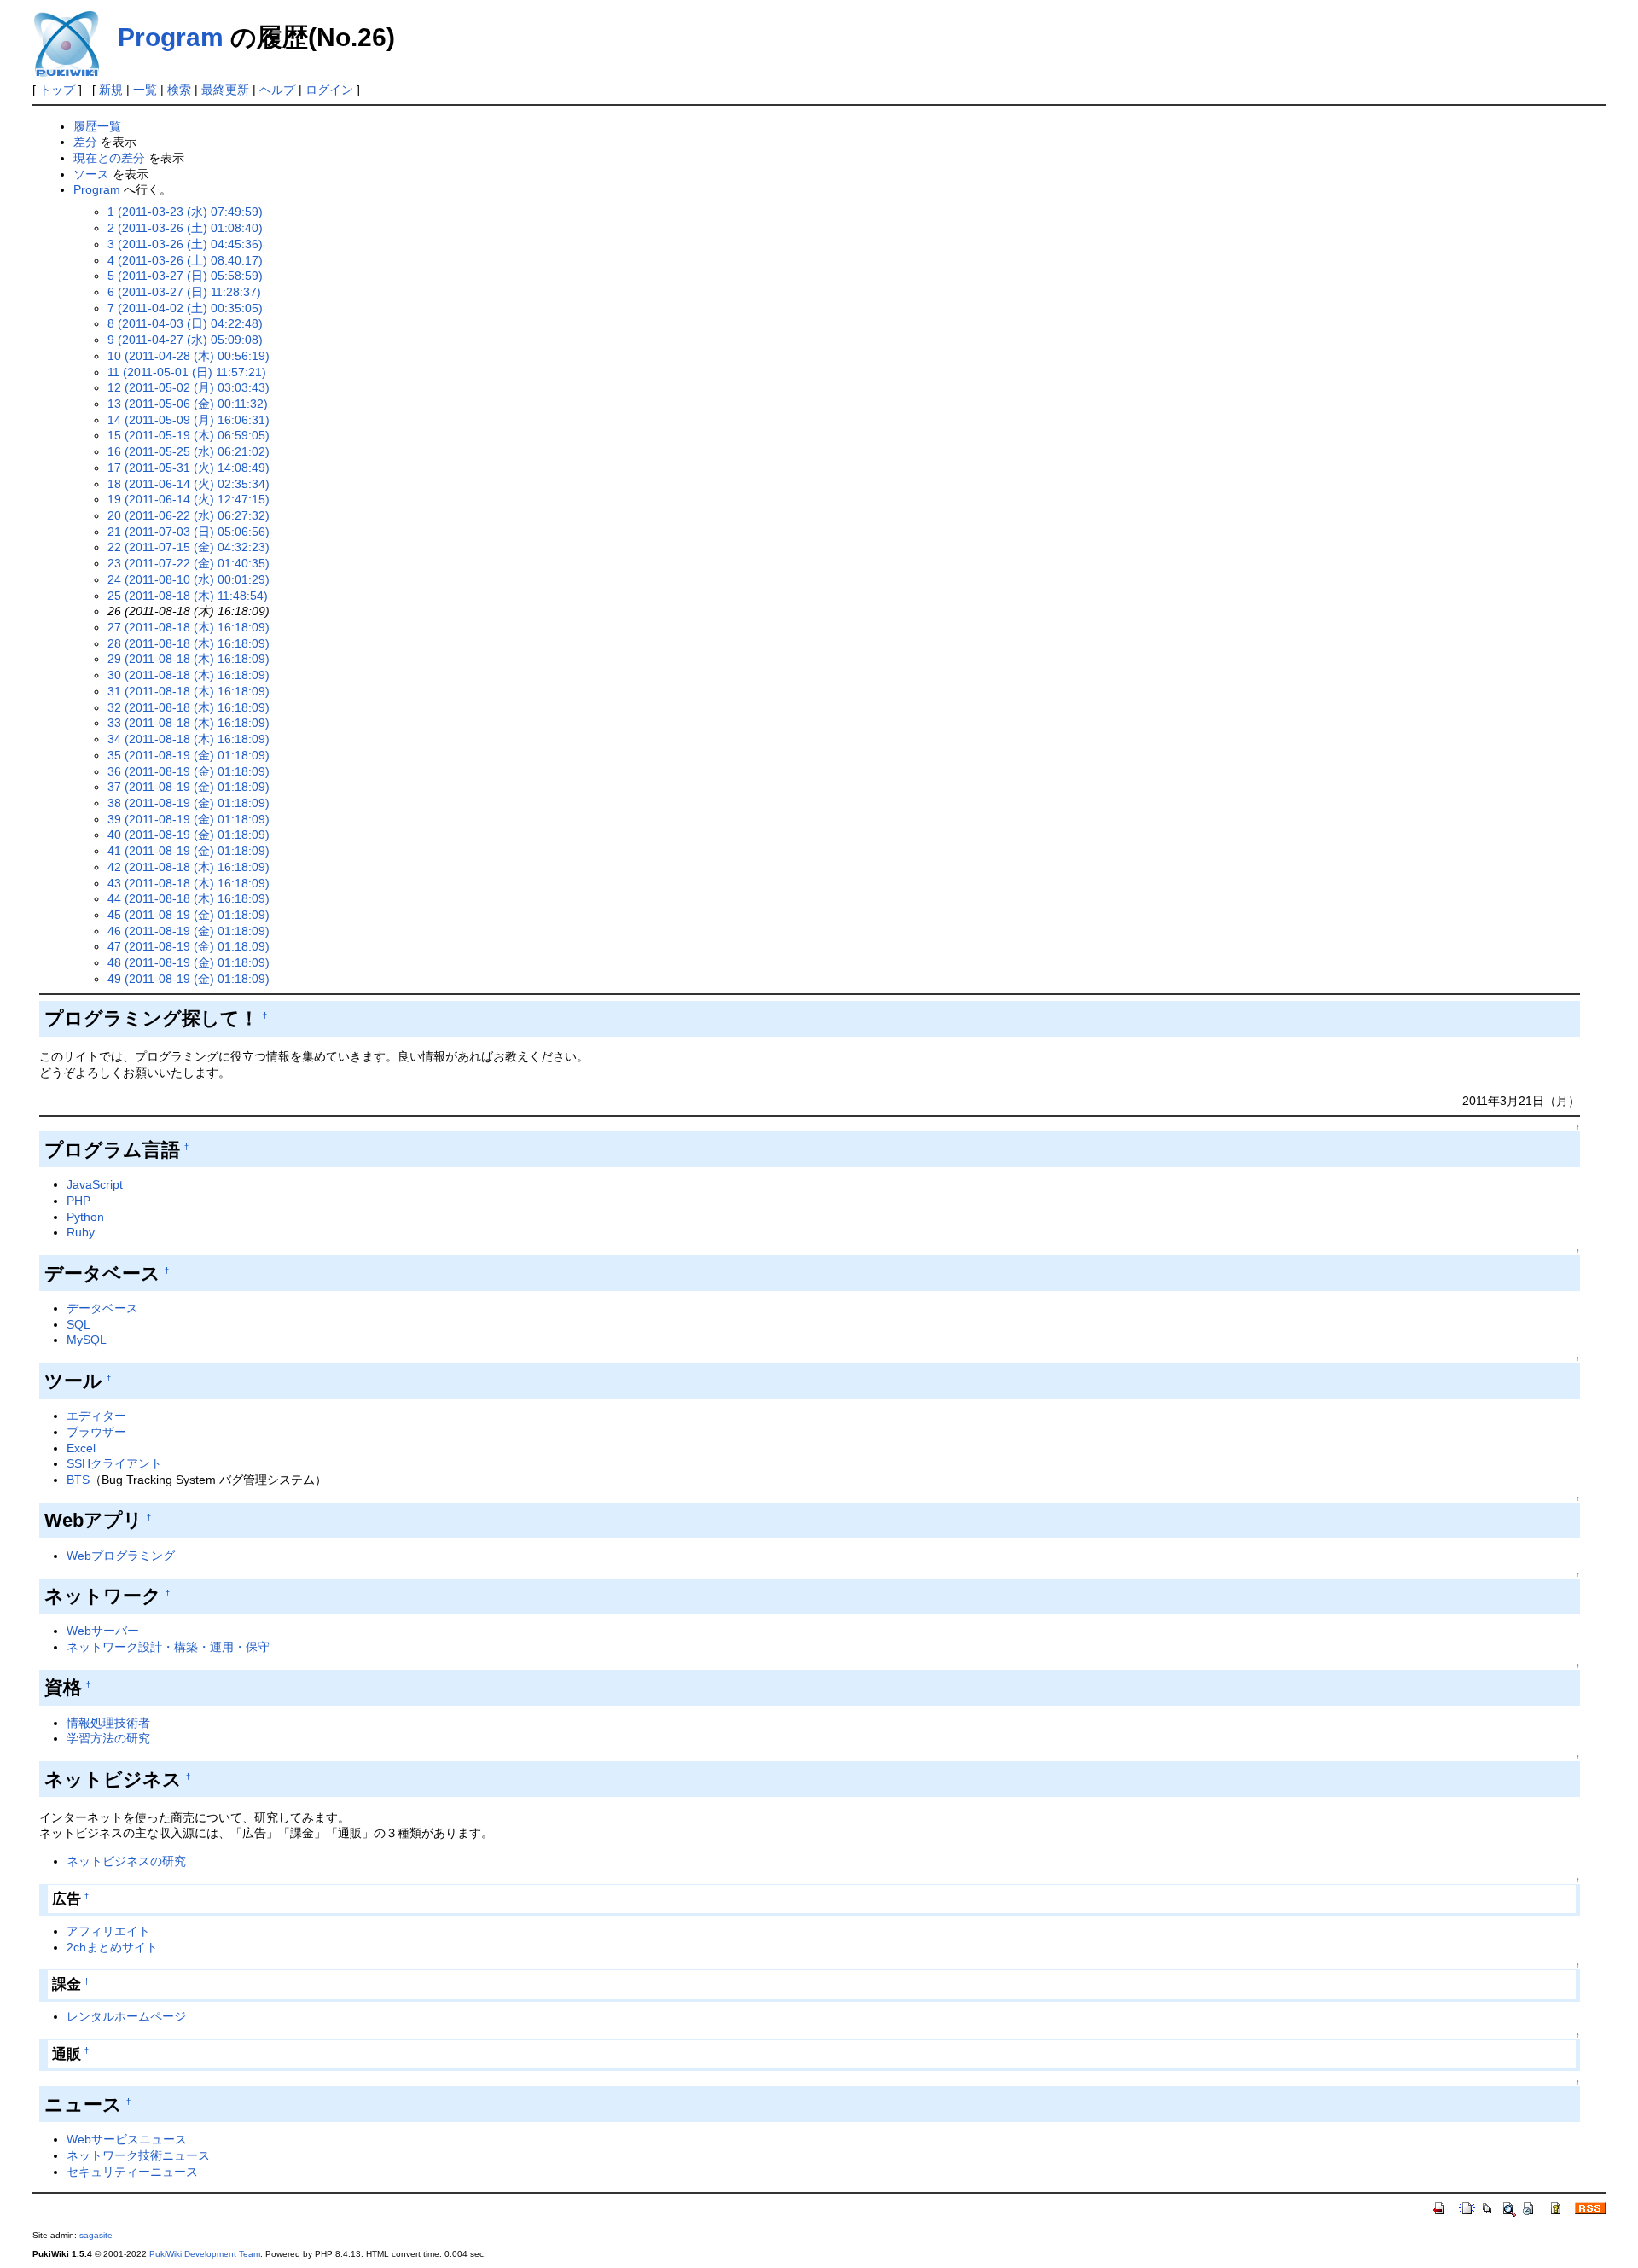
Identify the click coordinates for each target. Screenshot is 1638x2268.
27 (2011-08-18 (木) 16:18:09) (189, 627)
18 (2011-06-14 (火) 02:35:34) (189, 484)
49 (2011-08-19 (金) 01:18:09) (189, 979)
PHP (78, 1201)
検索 (179, 90)
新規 (111, 90)
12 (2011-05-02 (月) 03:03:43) (189, 387)
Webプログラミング (121, 1556)
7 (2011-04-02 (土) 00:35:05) (185, 308)
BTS (78, 1480)
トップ (57, 90)
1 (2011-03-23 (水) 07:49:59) (185, 212)
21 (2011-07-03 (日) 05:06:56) (189, 532)
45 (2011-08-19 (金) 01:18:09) (189, 915)
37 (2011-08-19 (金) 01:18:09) (189, 787)
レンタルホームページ (126, 2016)
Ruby (81, 1232)
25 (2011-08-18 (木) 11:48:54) (188, 596)
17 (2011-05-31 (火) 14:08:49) (189, 468)
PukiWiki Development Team (205, 2254)
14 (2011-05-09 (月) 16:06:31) (189, 420)
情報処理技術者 (108, 1723)
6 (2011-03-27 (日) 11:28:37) (184, 292)
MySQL (87, 1340)
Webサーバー (103, 1631)
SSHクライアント (114, 1463)
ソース (91, 174)
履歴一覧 (97, 126)
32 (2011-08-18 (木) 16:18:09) (189, 707)
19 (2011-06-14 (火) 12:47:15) (189, 499)
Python (85, 1217)
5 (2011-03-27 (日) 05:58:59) (185, 276)
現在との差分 (109, 158)
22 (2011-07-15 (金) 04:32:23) (189, 547)
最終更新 (225, 90)
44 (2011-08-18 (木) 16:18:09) (189, 898)
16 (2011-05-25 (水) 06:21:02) (189, 451)
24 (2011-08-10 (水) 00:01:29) (189, 579)
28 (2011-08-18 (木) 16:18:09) (189, 643)
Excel (81, 1448)
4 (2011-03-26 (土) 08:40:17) (185, 260)
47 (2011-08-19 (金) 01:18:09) (189, 946)
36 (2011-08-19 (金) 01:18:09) (189, 771)
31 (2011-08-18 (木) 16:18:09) (189, 691)
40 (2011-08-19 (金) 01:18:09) (189, 835)
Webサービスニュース (127, 2139)
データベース (102, 1308)
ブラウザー (96, 1432)
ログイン (329, 90)
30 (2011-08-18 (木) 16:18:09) (189, 675)
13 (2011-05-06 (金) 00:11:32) (188, 404)
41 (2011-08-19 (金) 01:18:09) (189, 851)
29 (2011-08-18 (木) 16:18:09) (189, 659)
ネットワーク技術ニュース (138, 2155)
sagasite (96, 2235)
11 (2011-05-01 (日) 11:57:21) (187, 372)
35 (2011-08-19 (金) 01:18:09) (189, 755)
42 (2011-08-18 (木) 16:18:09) (189, 867)
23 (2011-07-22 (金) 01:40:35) (189, 563)
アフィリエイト (108, 1931)
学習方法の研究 (108, 1738)
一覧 (145, 90)
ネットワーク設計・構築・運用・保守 (168, 1647)
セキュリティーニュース (132, 2172)
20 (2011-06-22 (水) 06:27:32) (189, 515)
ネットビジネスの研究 (126, 1861)
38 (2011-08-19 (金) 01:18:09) (189, 803)
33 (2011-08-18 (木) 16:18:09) (189, 723)
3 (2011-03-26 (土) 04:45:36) (185, 244)
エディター (96, 1416)
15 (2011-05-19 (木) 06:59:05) (189, 435)
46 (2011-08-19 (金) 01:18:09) (189, 931)
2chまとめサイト (112, 1947)
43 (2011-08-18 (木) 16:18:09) (189, 883)
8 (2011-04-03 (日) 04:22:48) (185, 323)
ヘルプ (277, 90)
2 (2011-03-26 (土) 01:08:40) (185, 228)
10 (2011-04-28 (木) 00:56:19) (189, 356)
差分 (85, 142)
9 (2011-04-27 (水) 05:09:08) (185, 340)
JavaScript (95, 1184)
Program (171, 37)
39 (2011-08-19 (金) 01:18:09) (189, 819)
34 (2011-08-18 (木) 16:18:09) (189, 739)
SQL (78, 1324)
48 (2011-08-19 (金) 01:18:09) (189, 962)
